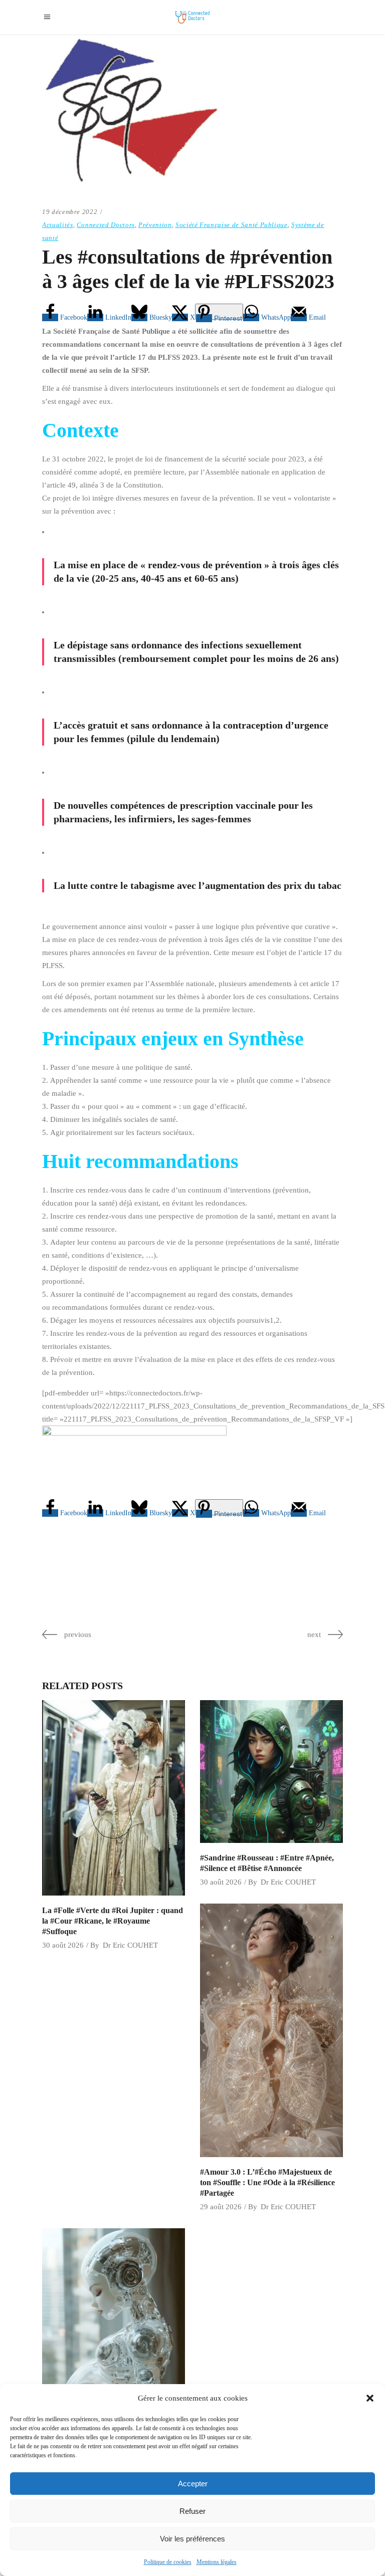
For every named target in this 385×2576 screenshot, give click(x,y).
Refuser (192, 2511)
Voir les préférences (192, 2539)
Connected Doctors (106, 225)
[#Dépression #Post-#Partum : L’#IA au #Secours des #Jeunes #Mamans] (114, 2355)
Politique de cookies (168, 2562)
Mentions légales (217, 2562)
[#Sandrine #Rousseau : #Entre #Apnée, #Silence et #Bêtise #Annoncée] (271, 1772)
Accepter (193, 2484)
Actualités (58, 225)
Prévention (155, 225)
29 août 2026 (221, 2207)
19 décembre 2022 (70, 212)
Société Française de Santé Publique (232, 225)
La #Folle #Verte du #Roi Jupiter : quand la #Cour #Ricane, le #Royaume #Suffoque (113, 1921)
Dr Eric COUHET (130, 1945)
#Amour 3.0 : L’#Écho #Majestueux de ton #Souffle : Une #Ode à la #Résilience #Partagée (267, 2182)
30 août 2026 (63, 1945)
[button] (370, 2398)
